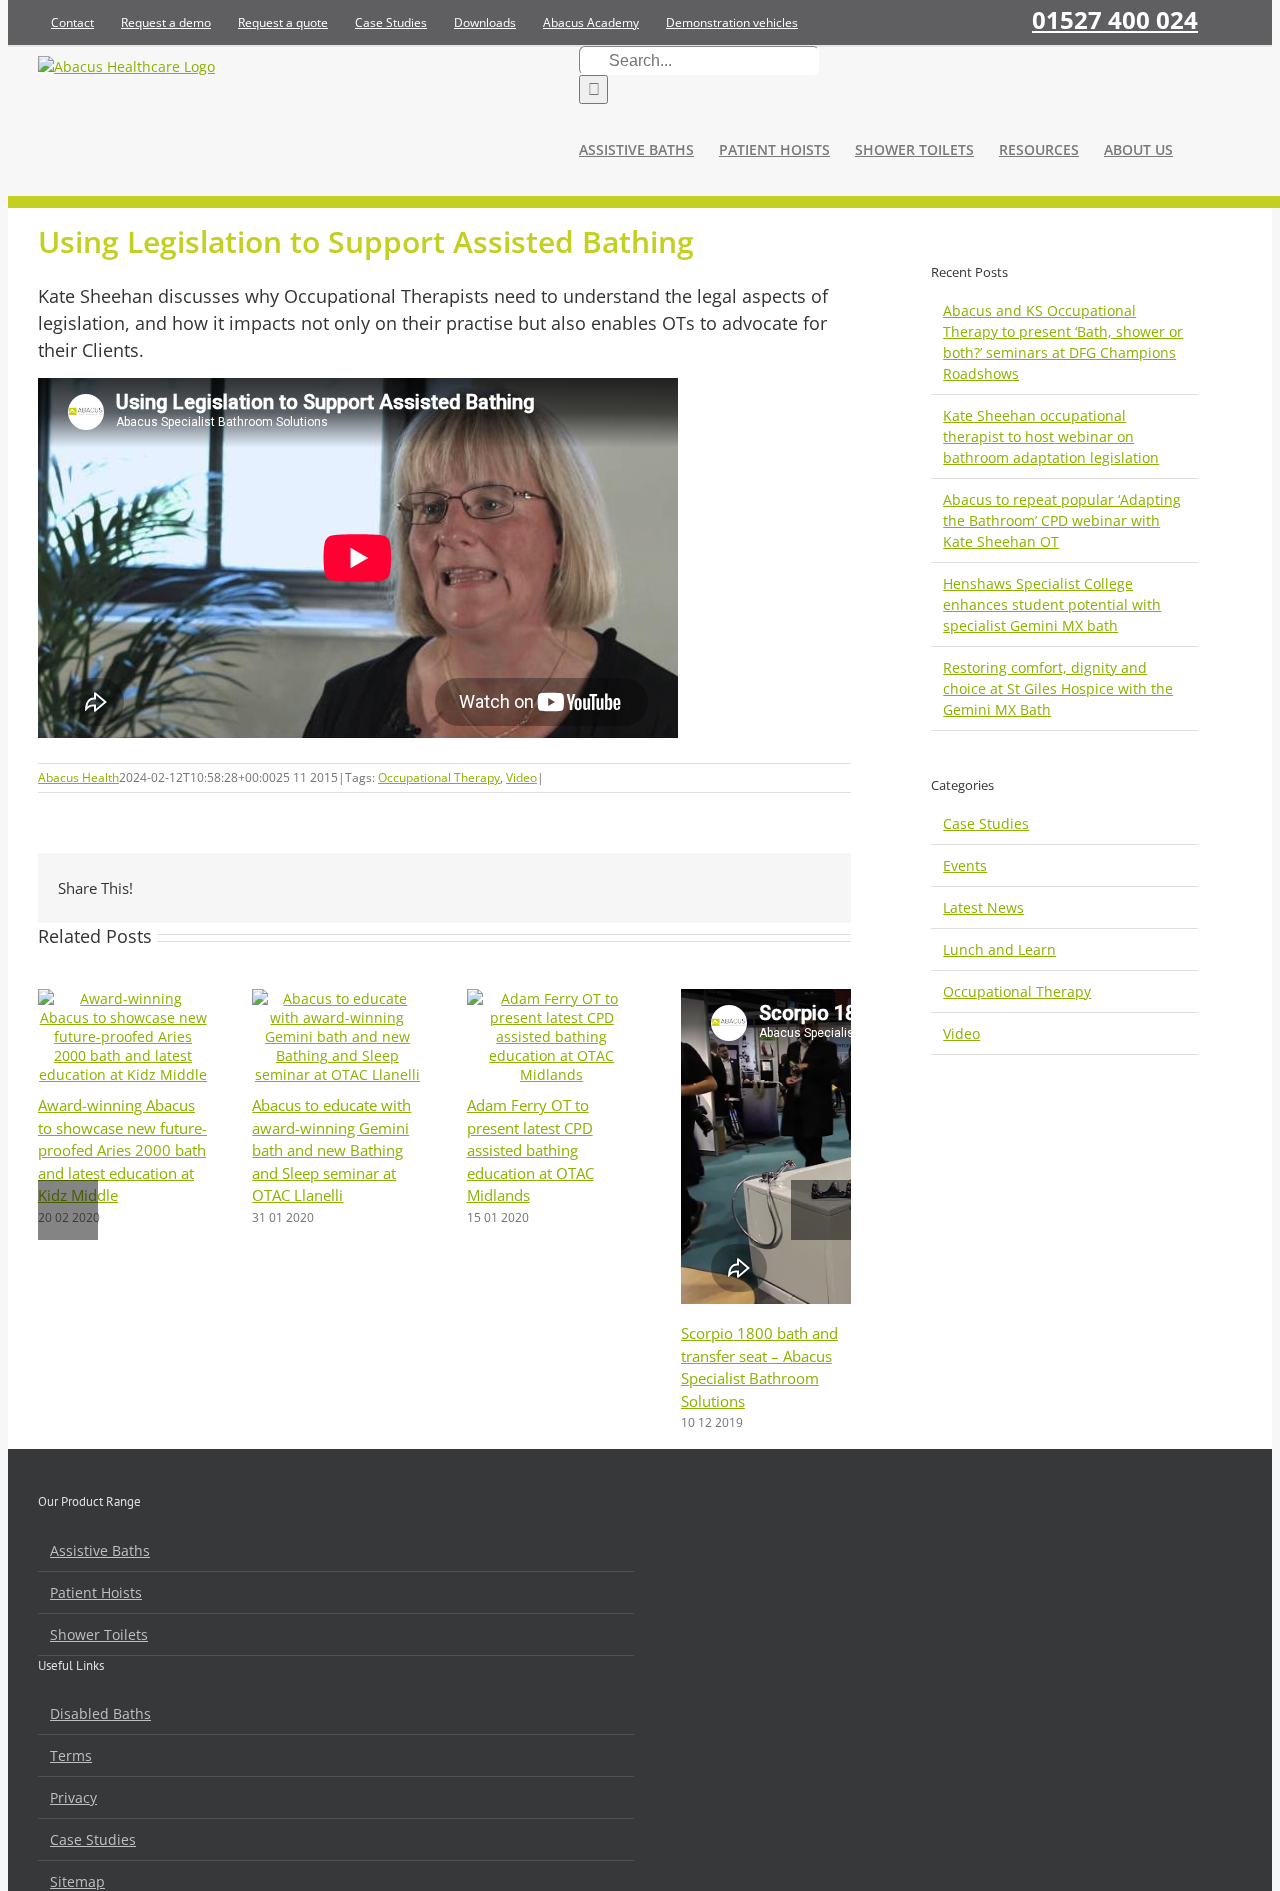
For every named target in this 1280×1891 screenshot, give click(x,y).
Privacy (73, 1797)
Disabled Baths (100, 1713)
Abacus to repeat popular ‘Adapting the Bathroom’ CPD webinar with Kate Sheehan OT (1062, 520)
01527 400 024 (1115, 19)
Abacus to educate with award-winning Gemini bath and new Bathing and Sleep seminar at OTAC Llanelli (331, 1150)
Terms (71, 1755)
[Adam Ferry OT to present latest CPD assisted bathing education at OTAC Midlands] (552, 1074)
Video (521, 777)
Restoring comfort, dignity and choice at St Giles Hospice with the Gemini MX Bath (1058, 688)
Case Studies (986, 823)
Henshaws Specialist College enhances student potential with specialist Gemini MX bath (1052, 604)
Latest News (983, 907)
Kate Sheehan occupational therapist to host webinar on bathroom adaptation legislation (1051, 436)
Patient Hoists (96, 1592)
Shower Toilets (99, 1634)
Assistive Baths (100, 1550)
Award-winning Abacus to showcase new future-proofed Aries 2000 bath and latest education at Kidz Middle (122, 1150)
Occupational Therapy (439, 777)
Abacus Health (78, 777)
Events (965, 865)
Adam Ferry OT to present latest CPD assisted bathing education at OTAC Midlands (530, 1150)
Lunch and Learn (999, 949)
